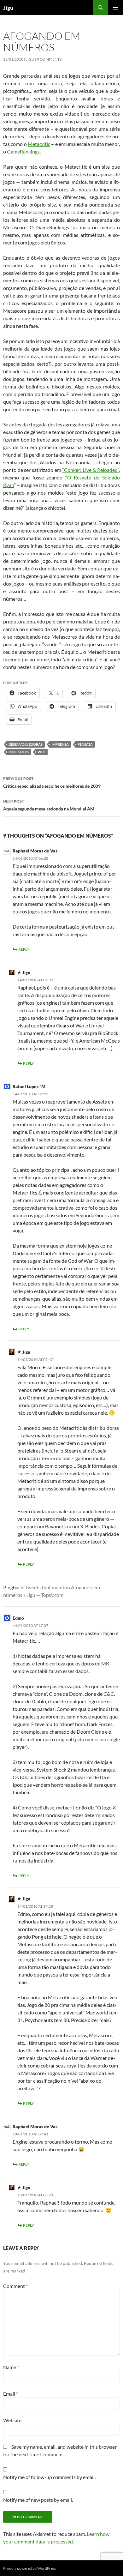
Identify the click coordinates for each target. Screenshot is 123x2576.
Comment (15, 2286)
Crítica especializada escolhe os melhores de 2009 (52, 782)
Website (12, 2420)
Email (11, 2394)
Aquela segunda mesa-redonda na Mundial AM (49, 805)
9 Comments (49, 59)
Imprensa (60, 744)
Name (11, 2367)
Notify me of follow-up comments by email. (49, 2477)
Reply (24, 949)
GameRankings (23, 151)
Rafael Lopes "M (29, 1086)
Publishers (19, 752)
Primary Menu (115, 8)
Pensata (85, 744)
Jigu (8, 8)
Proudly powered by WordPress (29, 2568)
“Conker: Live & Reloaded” (91, 470)
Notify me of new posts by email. (38, 2500)
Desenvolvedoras (26, 744)
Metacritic (39, 144)
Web (41, 752)
